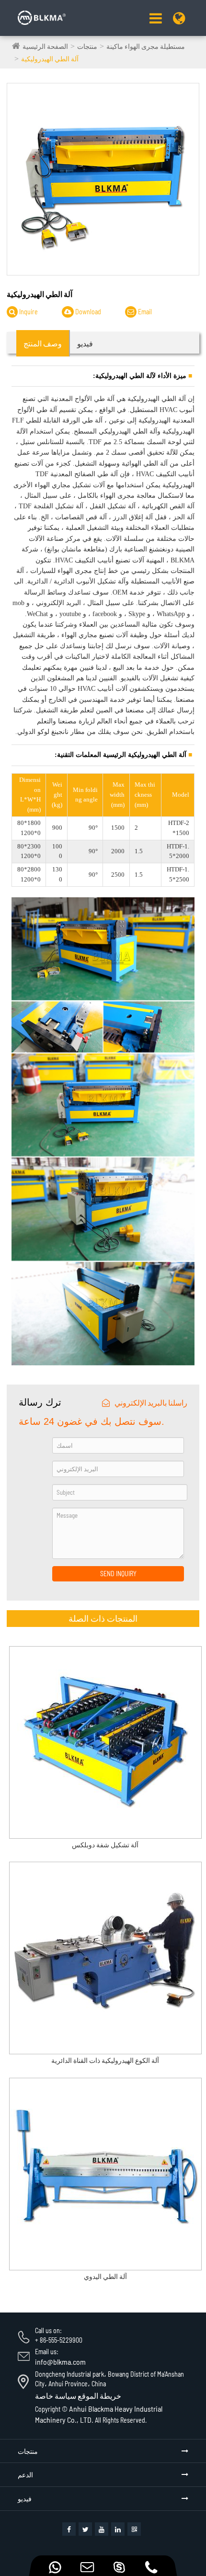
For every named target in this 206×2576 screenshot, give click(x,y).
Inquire (28, 312)
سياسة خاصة (56, 2396)
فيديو (25, 2499)
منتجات (87, 46)
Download (87, 312)
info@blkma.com (60, 2362)
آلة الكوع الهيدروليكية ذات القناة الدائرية (105, 2061)
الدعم (25, 2475)
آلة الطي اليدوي (105, 2277)
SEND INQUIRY (118, 1574)
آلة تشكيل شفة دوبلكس (105, 1845)
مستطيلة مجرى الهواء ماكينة (146, 46)
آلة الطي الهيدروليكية (50, 59)
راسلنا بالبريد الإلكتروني (151, 1402)
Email (144, 312)
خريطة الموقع (99, 2396)
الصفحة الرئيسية (45, 46)
